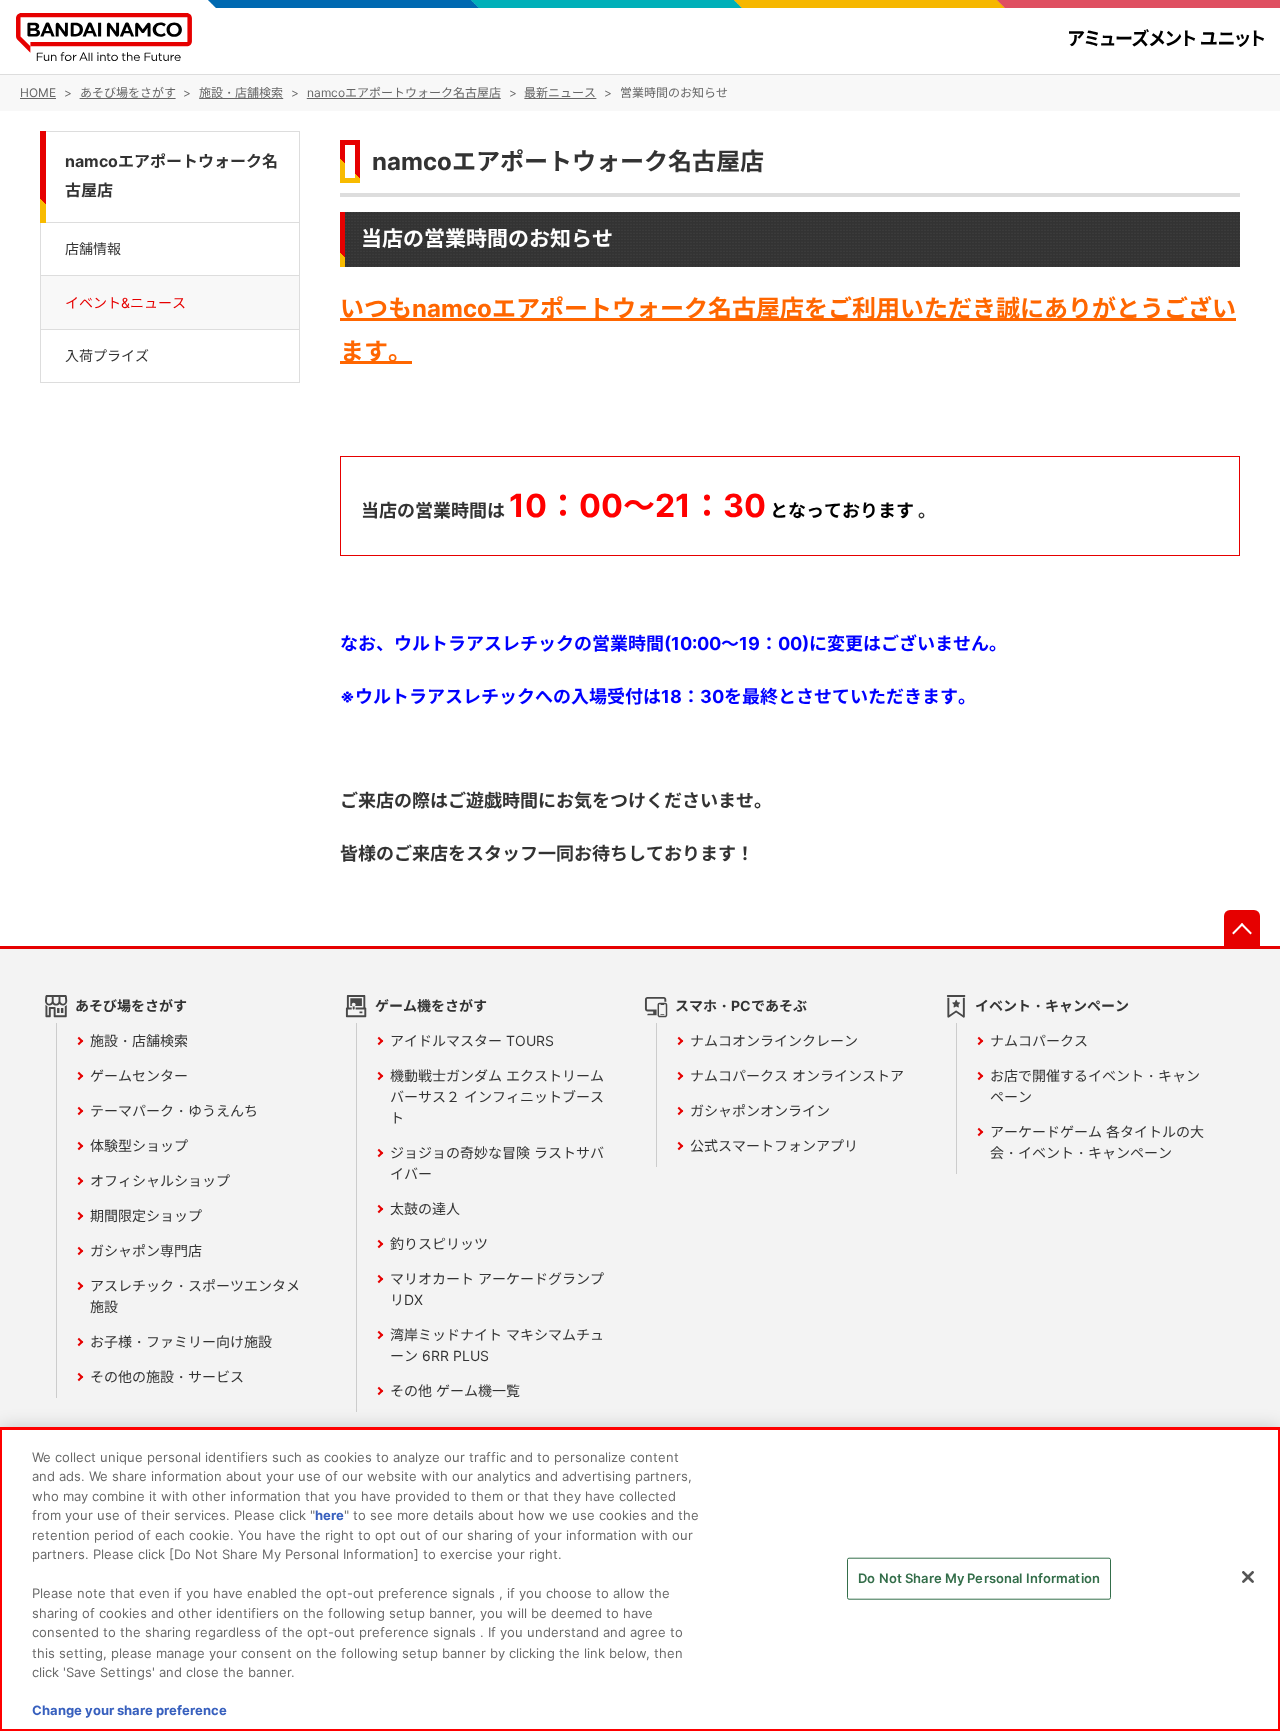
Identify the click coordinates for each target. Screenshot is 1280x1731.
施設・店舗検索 (139, 1040)
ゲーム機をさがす (431, 1005)
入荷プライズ (107, 354)
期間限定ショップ (146, 1215)
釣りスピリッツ (439, 1243)
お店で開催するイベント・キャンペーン (1095, 1086)
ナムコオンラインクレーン (774, 1040)
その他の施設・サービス (167, 1376)
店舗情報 (93, 247)
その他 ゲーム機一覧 (455, 1390)
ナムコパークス (1039, 1040)
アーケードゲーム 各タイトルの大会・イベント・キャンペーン (1097, 1142)
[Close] (1248, 1577)
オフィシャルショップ (160, 1180)
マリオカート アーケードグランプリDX (497, 1289)
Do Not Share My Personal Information (979, 1578)
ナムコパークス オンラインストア (797, 1075)
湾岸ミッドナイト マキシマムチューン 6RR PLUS (497, 1345)
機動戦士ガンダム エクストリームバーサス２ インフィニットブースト (497, 1096)
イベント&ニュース (125, 301)
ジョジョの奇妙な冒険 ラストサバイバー (497, 1163)
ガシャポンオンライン (760, 1110)
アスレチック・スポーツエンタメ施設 (195, 1296)
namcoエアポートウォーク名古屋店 (568, 161)
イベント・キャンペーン (1052, 1005)
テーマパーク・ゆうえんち (174, 1110)
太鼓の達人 (425, 1208)
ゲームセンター (139, 1075)
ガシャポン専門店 (146, 1250)
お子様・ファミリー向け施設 (181, 1341)
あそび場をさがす (131, 1005)
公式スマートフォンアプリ (774, 1145)
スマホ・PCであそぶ (741, 1005)
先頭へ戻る (1242, 928)
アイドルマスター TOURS (472, 1040)
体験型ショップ (139, 1145)
